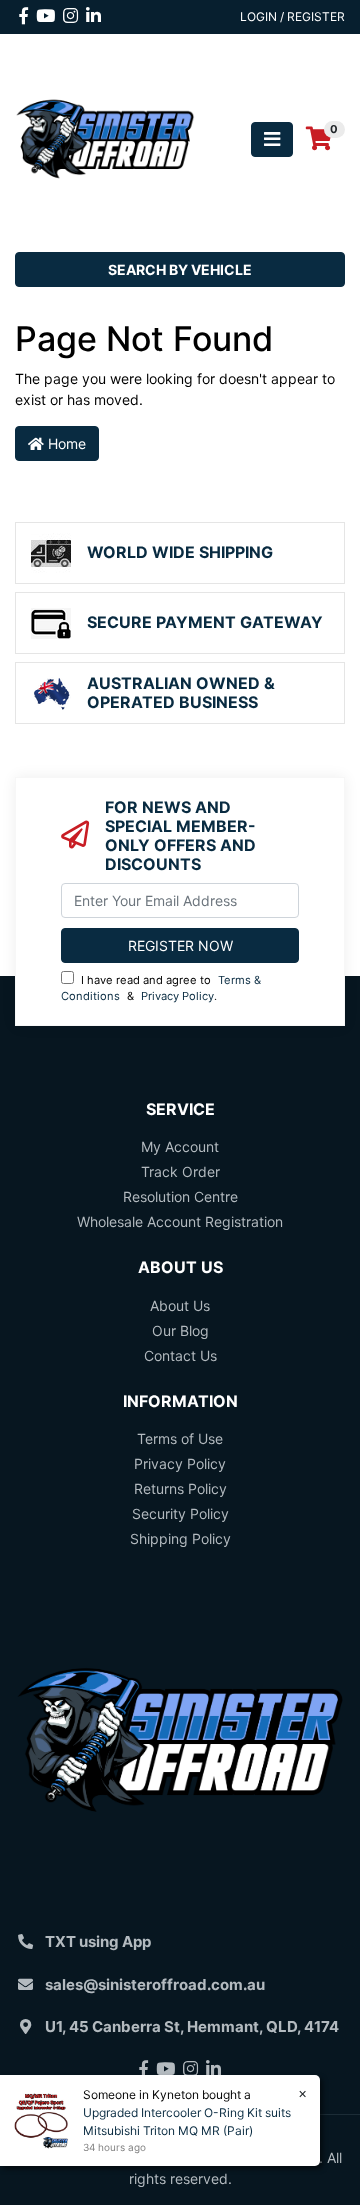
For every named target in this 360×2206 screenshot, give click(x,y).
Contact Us (180, 1355)
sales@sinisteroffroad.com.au (155, 1984)
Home (65, 443)
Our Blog (180, 1330)
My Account (180, 1146)
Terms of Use (180, 1438)
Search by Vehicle (180, 269)
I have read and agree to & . (161, 988)
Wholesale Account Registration (180, 1221)
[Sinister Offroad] (105, 137)
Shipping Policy (180, 1538)
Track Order (180, 1171)
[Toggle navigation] (272, 139)
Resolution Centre (180, 1196)
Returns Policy (180, 1488)
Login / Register (292, 16)
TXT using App (98, 1941)
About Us (180, 1305)
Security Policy (180, 1513)
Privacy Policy (177, 996)
